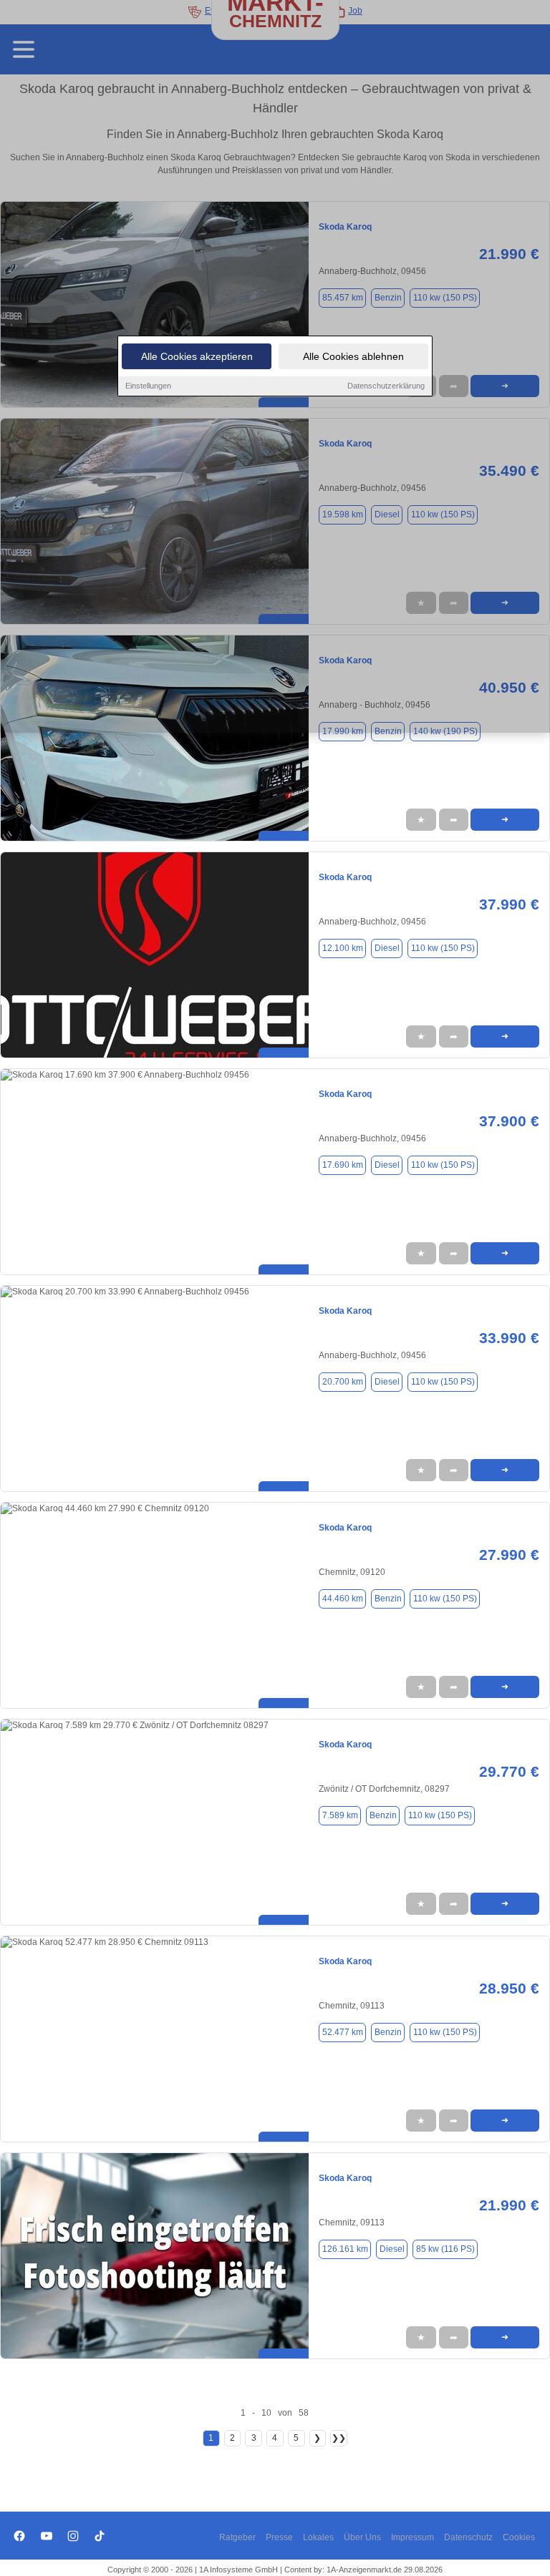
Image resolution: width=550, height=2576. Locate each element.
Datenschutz (468, 2537)
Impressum (412, 2537)
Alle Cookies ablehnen (353, 356)
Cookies (519, 2537)
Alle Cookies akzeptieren (197, 356)
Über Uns (362, 2537)
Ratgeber (237, 2537)
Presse (279, 2537)
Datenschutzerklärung (386, 386)
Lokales (318, 2537)
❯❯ (339, 2438)
